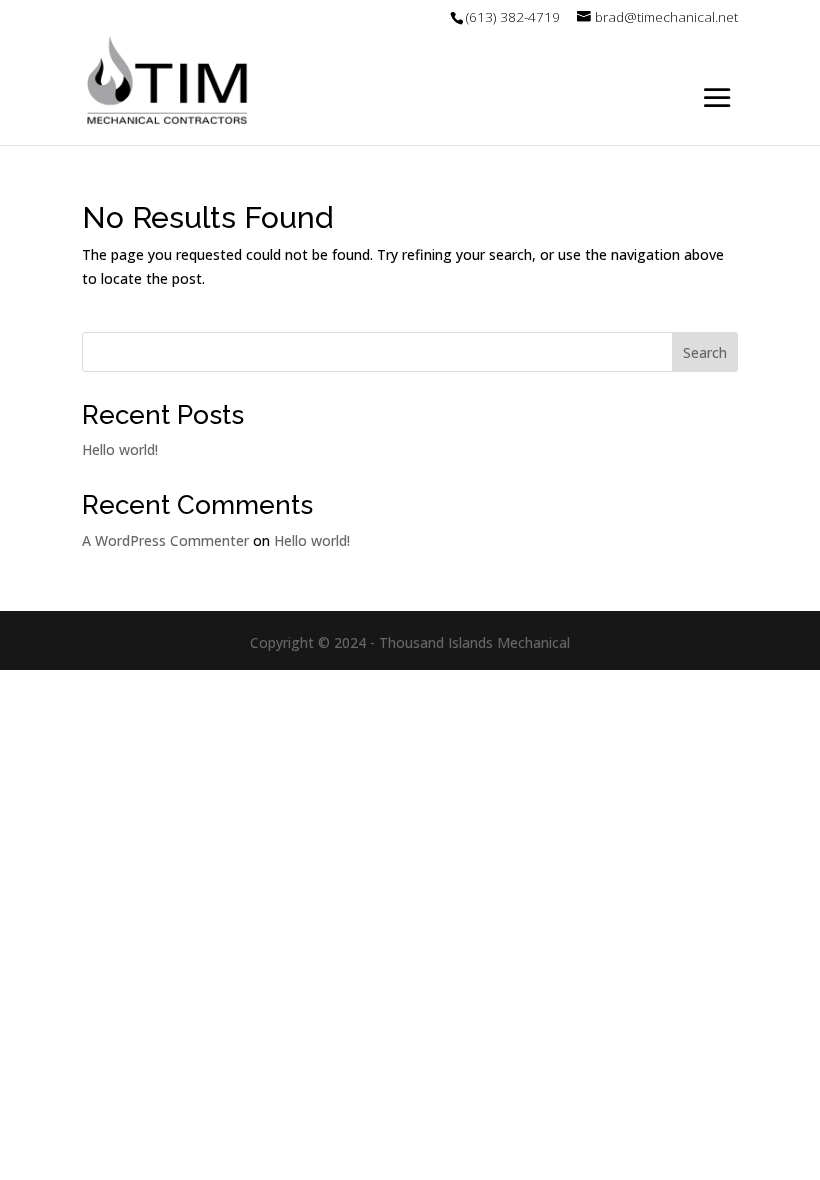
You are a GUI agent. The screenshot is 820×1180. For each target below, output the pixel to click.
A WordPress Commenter (165, 540)
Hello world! (120, 449)
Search (705, 352)
